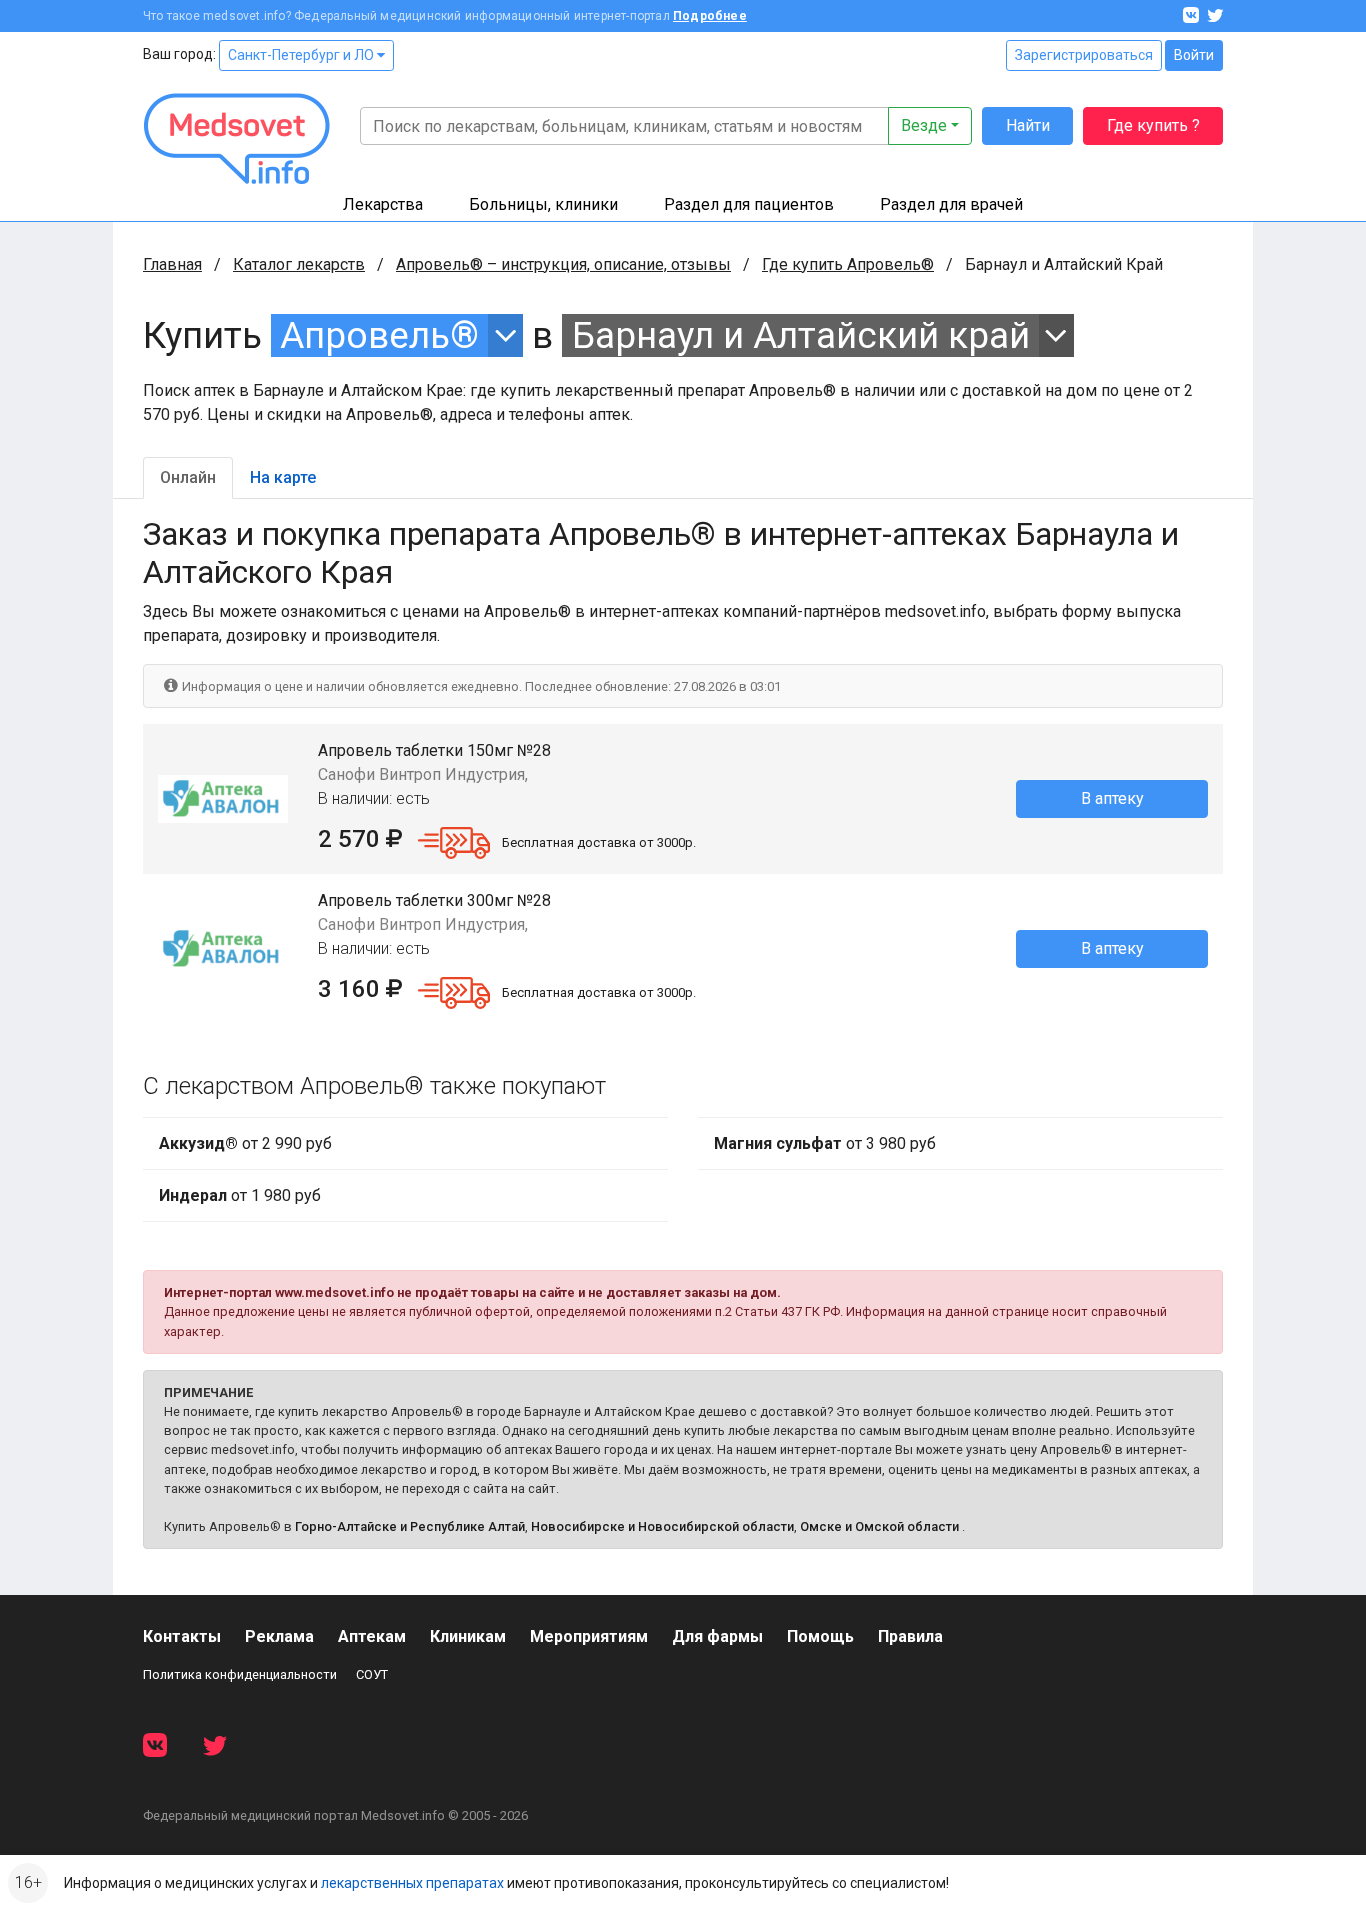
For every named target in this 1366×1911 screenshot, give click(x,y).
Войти (1194, 55)
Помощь (820, 1636)
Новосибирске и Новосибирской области (662, 1526)
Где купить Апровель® (848, 264)
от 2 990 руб (245, 1143)
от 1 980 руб (240, 1195)
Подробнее (710, 16)
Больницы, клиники (543, 204)
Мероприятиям (589, 1636)
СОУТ (372, 1674)
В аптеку (1112, 798)
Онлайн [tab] (188, 477)
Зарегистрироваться (1084, 55)
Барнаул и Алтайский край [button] (801, 335)
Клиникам (468, 1636)
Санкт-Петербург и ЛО (302, 55)
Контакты (182, 1636)
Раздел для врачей (951, 204)
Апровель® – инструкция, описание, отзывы (563, 264)
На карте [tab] (283, 477)
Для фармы (717, 1636)
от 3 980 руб (825, 1143)
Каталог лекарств (299, 264)
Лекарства (383, 204)
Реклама (279, 1636)
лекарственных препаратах (412, 1883)
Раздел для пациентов (749, 204)
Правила (910, 1636)
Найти (1028, 125)
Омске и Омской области (879, 1526)
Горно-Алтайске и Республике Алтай (410, 1526)
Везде (924, 125)
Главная (172, 264)
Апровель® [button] (379, 335)
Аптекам (372, 1636)
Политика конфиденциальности (240, 1674)
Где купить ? (1153, 125)
